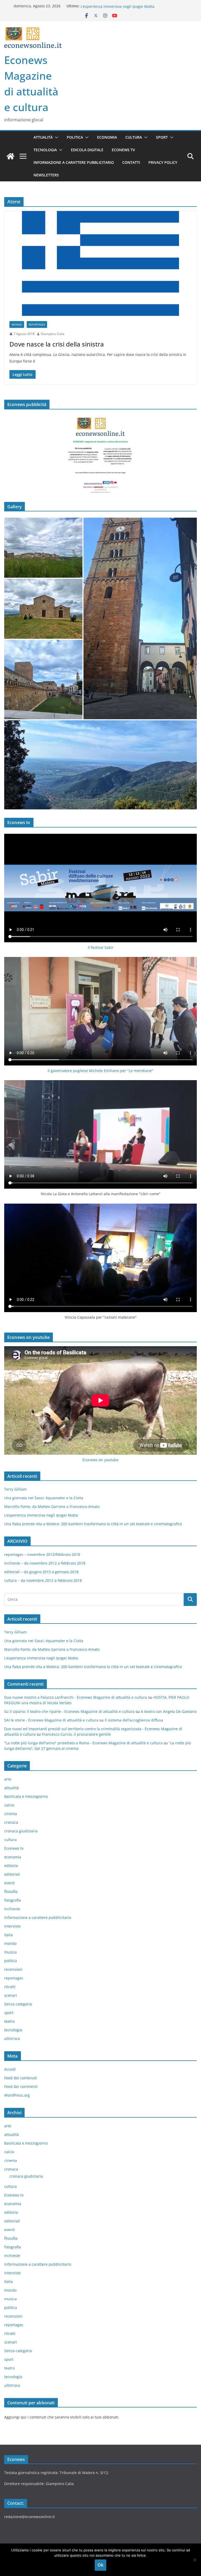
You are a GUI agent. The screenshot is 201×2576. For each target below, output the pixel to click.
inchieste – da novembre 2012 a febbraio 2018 (45, 1563)
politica (75, 137)
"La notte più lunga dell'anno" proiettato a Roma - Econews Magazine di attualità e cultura (83, 1743)
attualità (43, 137)
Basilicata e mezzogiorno (26, 1796)
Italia (9, 1935)
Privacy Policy (163, 162)
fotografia (13, 1900)
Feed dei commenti (21, 2087)
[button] (55, 137)
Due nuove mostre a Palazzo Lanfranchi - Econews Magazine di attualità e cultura (76, 1697)
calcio (9, 1805)
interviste (12, 1926)
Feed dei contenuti (21, 2078)
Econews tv (123, 150)
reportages (37, 324)
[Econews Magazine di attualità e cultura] (10, 156)
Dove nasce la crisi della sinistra (57, 344)
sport (162, 137)
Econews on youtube (100, 1460)
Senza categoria (18, 2004)
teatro (9, 2021)
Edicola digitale (87, 150)
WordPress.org (17, 2095)
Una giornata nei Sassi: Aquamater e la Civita (44, 1498)
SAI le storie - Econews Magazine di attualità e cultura (51, 1720)
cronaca (11, 1822)
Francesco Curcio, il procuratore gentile (76, 1734)
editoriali (12, 1874)
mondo (17, 324)
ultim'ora (12, 2039)
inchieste (12, 1909)
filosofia (11, 1892)
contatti (131, 162)
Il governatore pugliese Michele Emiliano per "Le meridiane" (100, 1071)
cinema (11, 1814)
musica (10, 1952)
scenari (11, 1995)
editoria (11, 1866)
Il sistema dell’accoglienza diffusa (134, 1720)
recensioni (13, 1969)
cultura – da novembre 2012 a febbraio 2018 (43, 1580)
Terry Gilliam (15, 1489)
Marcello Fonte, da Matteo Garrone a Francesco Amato (128, 6)
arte (8, 1779)
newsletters (46, 175)
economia (107, 137)
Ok (100, 2565)
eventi (10, 1883)
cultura (134, 137)
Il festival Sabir (101, 947)
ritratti (10, 1987)
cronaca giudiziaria (21, 1831)
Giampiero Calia (53, 334)
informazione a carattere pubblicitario (74, 162)
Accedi (10, 2069)
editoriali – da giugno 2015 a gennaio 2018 (41, 1572)
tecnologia (45, 150)
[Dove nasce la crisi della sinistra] (100, 263)
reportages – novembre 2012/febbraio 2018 (42, 1554)
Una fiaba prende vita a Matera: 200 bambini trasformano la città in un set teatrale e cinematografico (93, 1524)
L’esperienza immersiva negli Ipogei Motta (41, 1515)
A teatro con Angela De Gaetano (169, 1711)
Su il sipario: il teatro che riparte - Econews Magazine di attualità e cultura (69, 1711)
